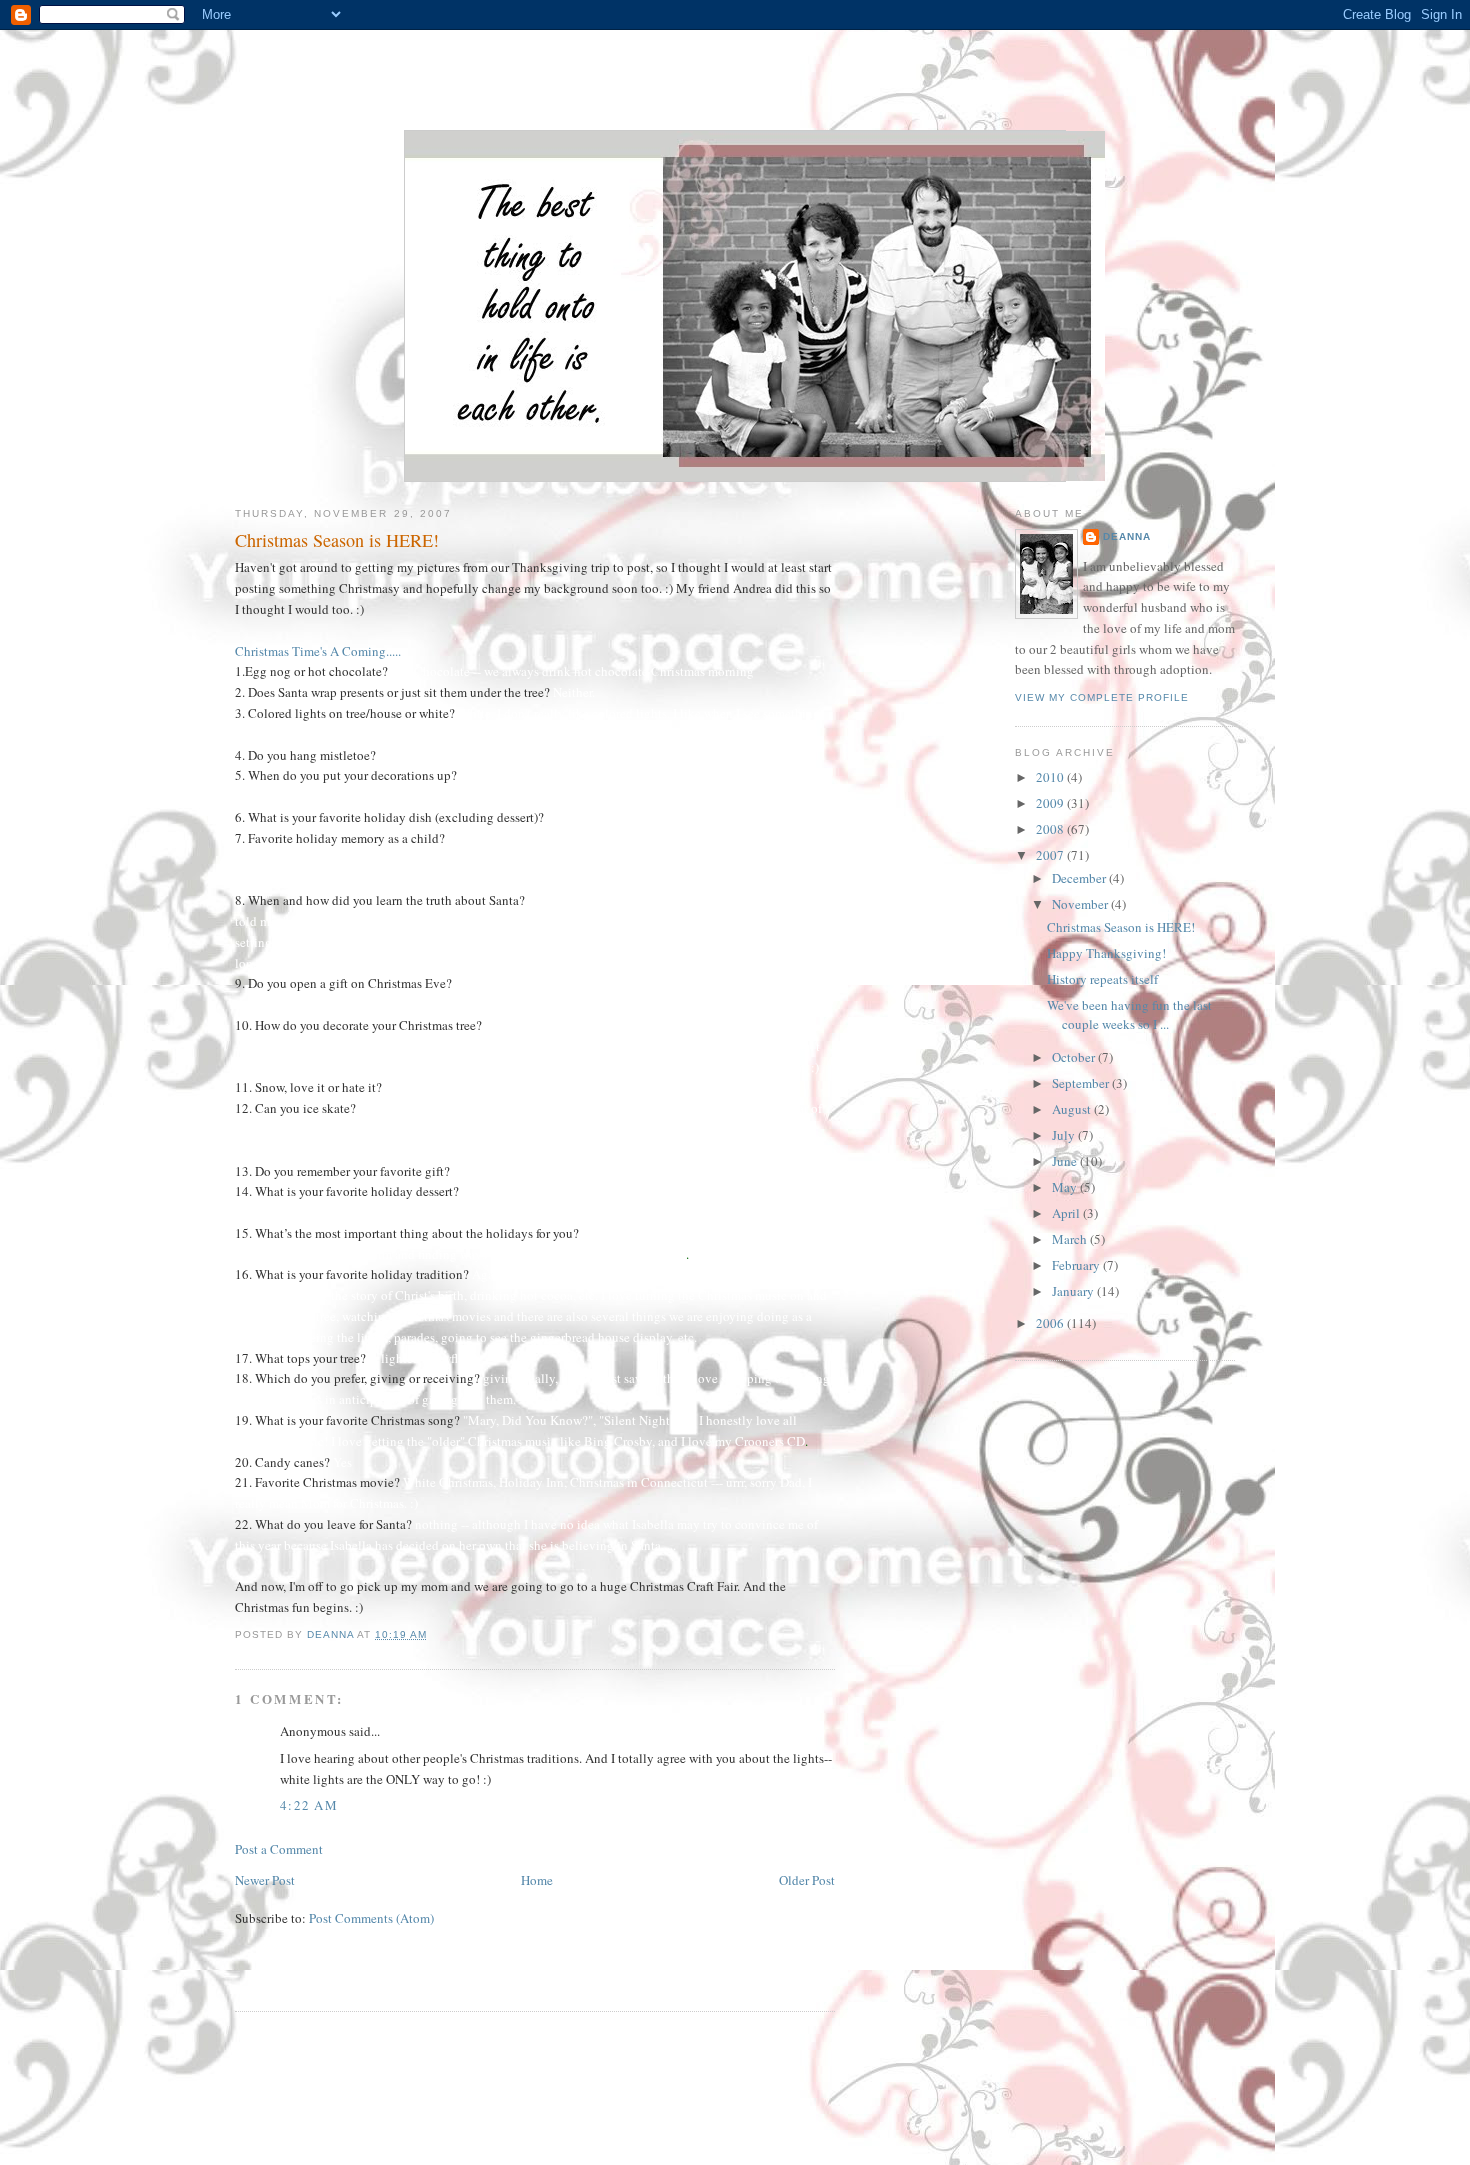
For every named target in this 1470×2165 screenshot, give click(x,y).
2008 (1051, 829)
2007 (1051, 855)
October (1075, 1057)
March (1071, 1239)
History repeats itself (1102, 979)
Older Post (807, 1880)
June (1066, 1161)
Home (537, 1880)
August (1073, 1109)
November (1081, 904)
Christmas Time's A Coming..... (318, 651)
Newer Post (265, 1880)
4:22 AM (309, 1805)
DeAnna (1127, 536)
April (1067, 1213)
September (1082, 1083)
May (1066, 1187)
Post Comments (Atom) (371, 1918)
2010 (1051, 777)
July (1065, 1135)
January (1074, 1291)
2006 (1051, 1323)
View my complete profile (1102, 697)
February (1077, 1265)
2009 (1051, 803)
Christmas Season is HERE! (1121, 927)
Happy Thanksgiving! (1106, 953)
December (1080, 878)
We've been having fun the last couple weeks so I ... (1129, 1015)
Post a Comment (279, 1849)
